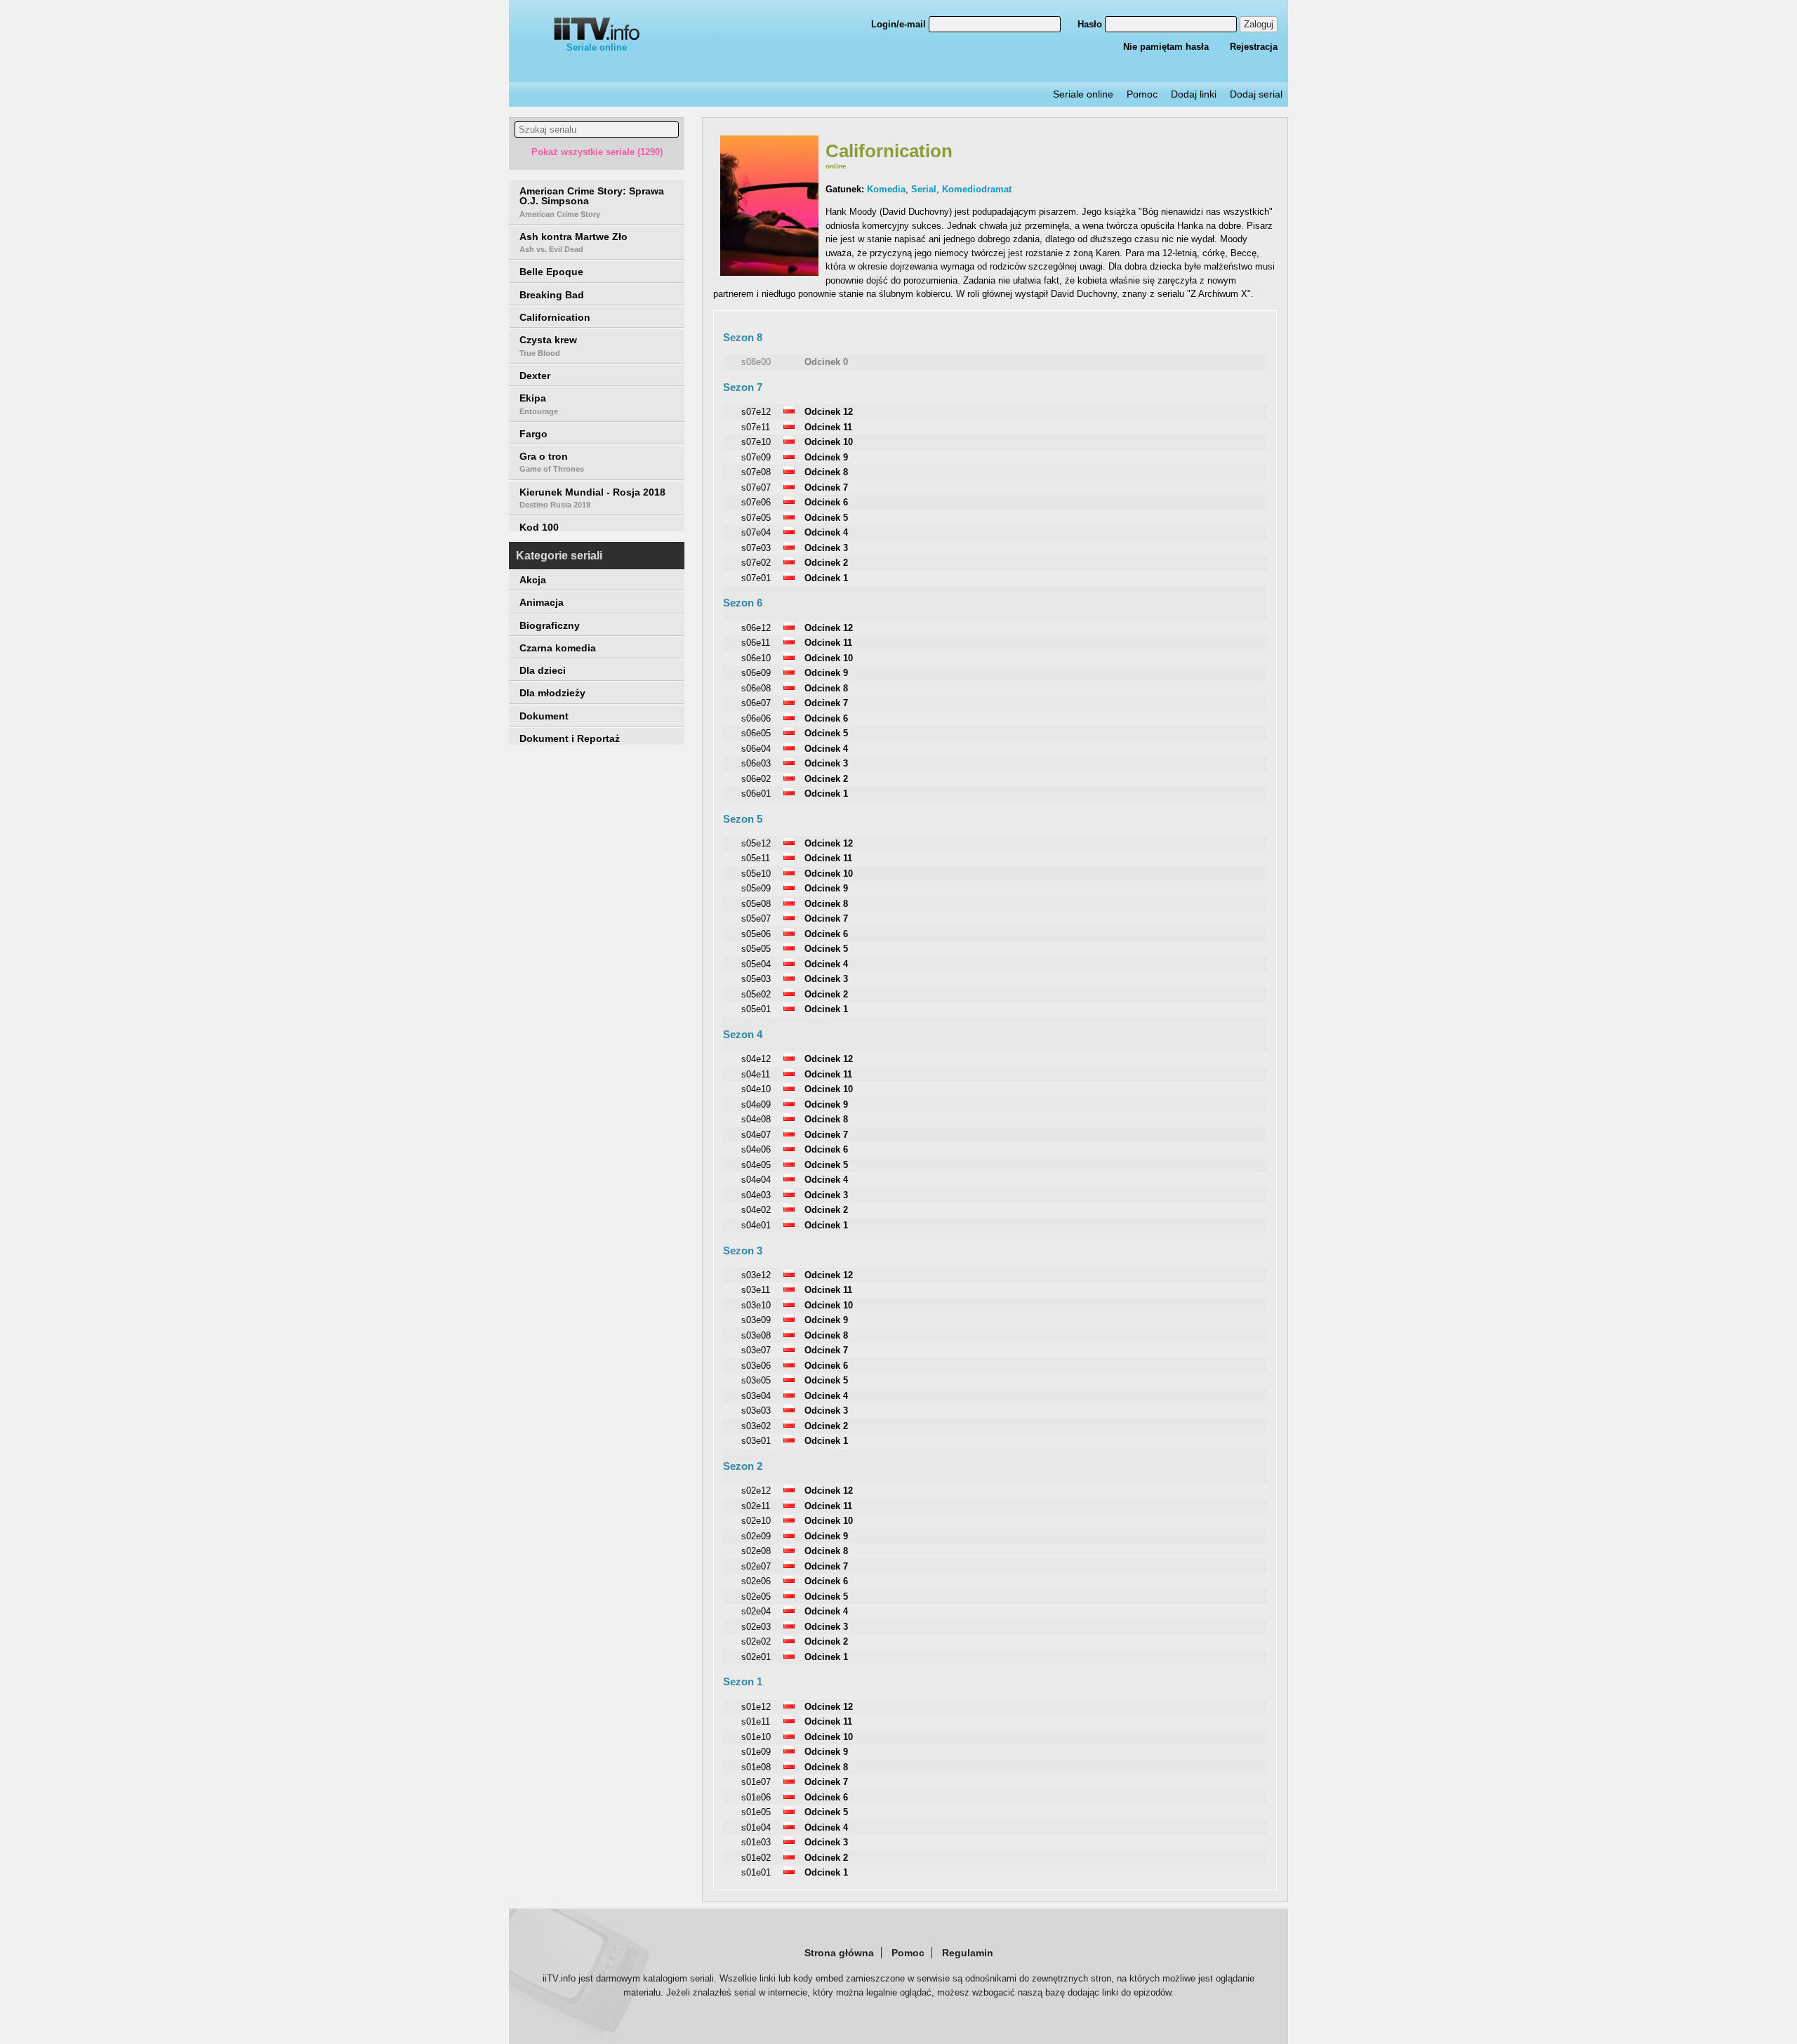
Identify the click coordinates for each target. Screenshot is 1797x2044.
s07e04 (756, 532)
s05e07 (756, 918)
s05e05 (756, 949)
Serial (924, 189)
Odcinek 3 (826, 548)
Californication (555, 317)
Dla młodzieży (552, 693)
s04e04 (756, 1180)
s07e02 (756, 563)
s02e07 (756, 1566)
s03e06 (756, 1366)
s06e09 (756, 673)
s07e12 (756, 412)
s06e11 (756, 643)
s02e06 (756, 1581)
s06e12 (756, 628)
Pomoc (1142, 94)
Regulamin (968, 1953)
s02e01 (756, 1657)
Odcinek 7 (826, 487)
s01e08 (756, 1767)
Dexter (535, 376)
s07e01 (756, 578)
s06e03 (756, 763)
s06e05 (756, 733)
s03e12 (756, 1275)
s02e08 (756, 1551)
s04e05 (756, 1165)
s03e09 (756, 1320)
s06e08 (756, 688)
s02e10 (756, 1521)
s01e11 (756, 1721)
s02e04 (756, 1611)
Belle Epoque (551, 272)
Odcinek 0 (826, 362)
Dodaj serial (1256, 94)
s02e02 (756, 1641)
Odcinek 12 (829, 412)
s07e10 (756, 442)
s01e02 (756, 1858)
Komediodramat (977, 189)
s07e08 (756, 472)
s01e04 (756, 1827)
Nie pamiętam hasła (1166, 47)
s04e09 (756, 1104)
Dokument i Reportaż (570, 738)
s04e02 (756, 1210)
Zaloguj (1259, 24)
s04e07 (756, 1135)
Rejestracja (1254, 47)
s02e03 (756, 1627)
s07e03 (756, 548)
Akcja (533, 580)
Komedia (886, 189)
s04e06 (756, 1149)
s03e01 (756, 1441)
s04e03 (756, 1195)
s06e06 (756, 718)
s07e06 (756, 502)
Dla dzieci (543, 670)
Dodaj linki (1194, 94)
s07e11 (756, 427)
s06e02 (756, 779)
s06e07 (756, 703)
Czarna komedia (558, 648)
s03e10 (756, 1305)
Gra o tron (552, 462)
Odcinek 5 (826, 518)
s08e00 (756, 362)
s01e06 (756, 1797)
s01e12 (756, 1707)
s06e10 (756, 658)
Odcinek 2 (826, 563)
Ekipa (539, 404)
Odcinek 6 (826, 502)
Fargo (533, 434)
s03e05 (756, 1380)
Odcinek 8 (826, 472)
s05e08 (756, 904)
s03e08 (756, 1335)
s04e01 (756, 1225)
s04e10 (756, 1089)
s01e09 (756, 1752)
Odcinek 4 (826, 532)
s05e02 (756, 994)
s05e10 (756, 874)
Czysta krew (548, 345)
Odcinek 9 (826, 457)
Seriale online (597, 47)
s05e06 (756, 934)
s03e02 (756, 1426)
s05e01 (756, 1009)
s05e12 (756, 843)
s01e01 (756, 1872)
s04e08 (756, 1119)
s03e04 (756, 1396)
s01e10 (756, 1737)
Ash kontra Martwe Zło (573, 242)
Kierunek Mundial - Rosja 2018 (592, 498)
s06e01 (756, 794)
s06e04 (756, 749)
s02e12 (756, 1491)
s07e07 (756, 487)
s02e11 (756, 1506)
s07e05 (756, 518)
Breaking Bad (552, 295)
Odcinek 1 (826, 578)
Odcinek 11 (828, 427)
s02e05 (756, 1597)
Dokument (544, 716)
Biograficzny (550, 625)
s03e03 (756, 1411)
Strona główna (839, 1953)
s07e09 (756, 457)
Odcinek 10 (829, 442)
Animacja (542, 602)
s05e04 (756, 964)
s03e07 (756, 1350)
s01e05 (756, 1812)
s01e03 (756, 1842)
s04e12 (756, 1059)
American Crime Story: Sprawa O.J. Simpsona (592, 202)
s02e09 (756, 1536)
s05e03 (756, 979)
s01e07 (756, 1782)
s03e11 (756, 1290)
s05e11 (756, 858)
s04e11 (756, 1074)
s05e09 (756, 888)
